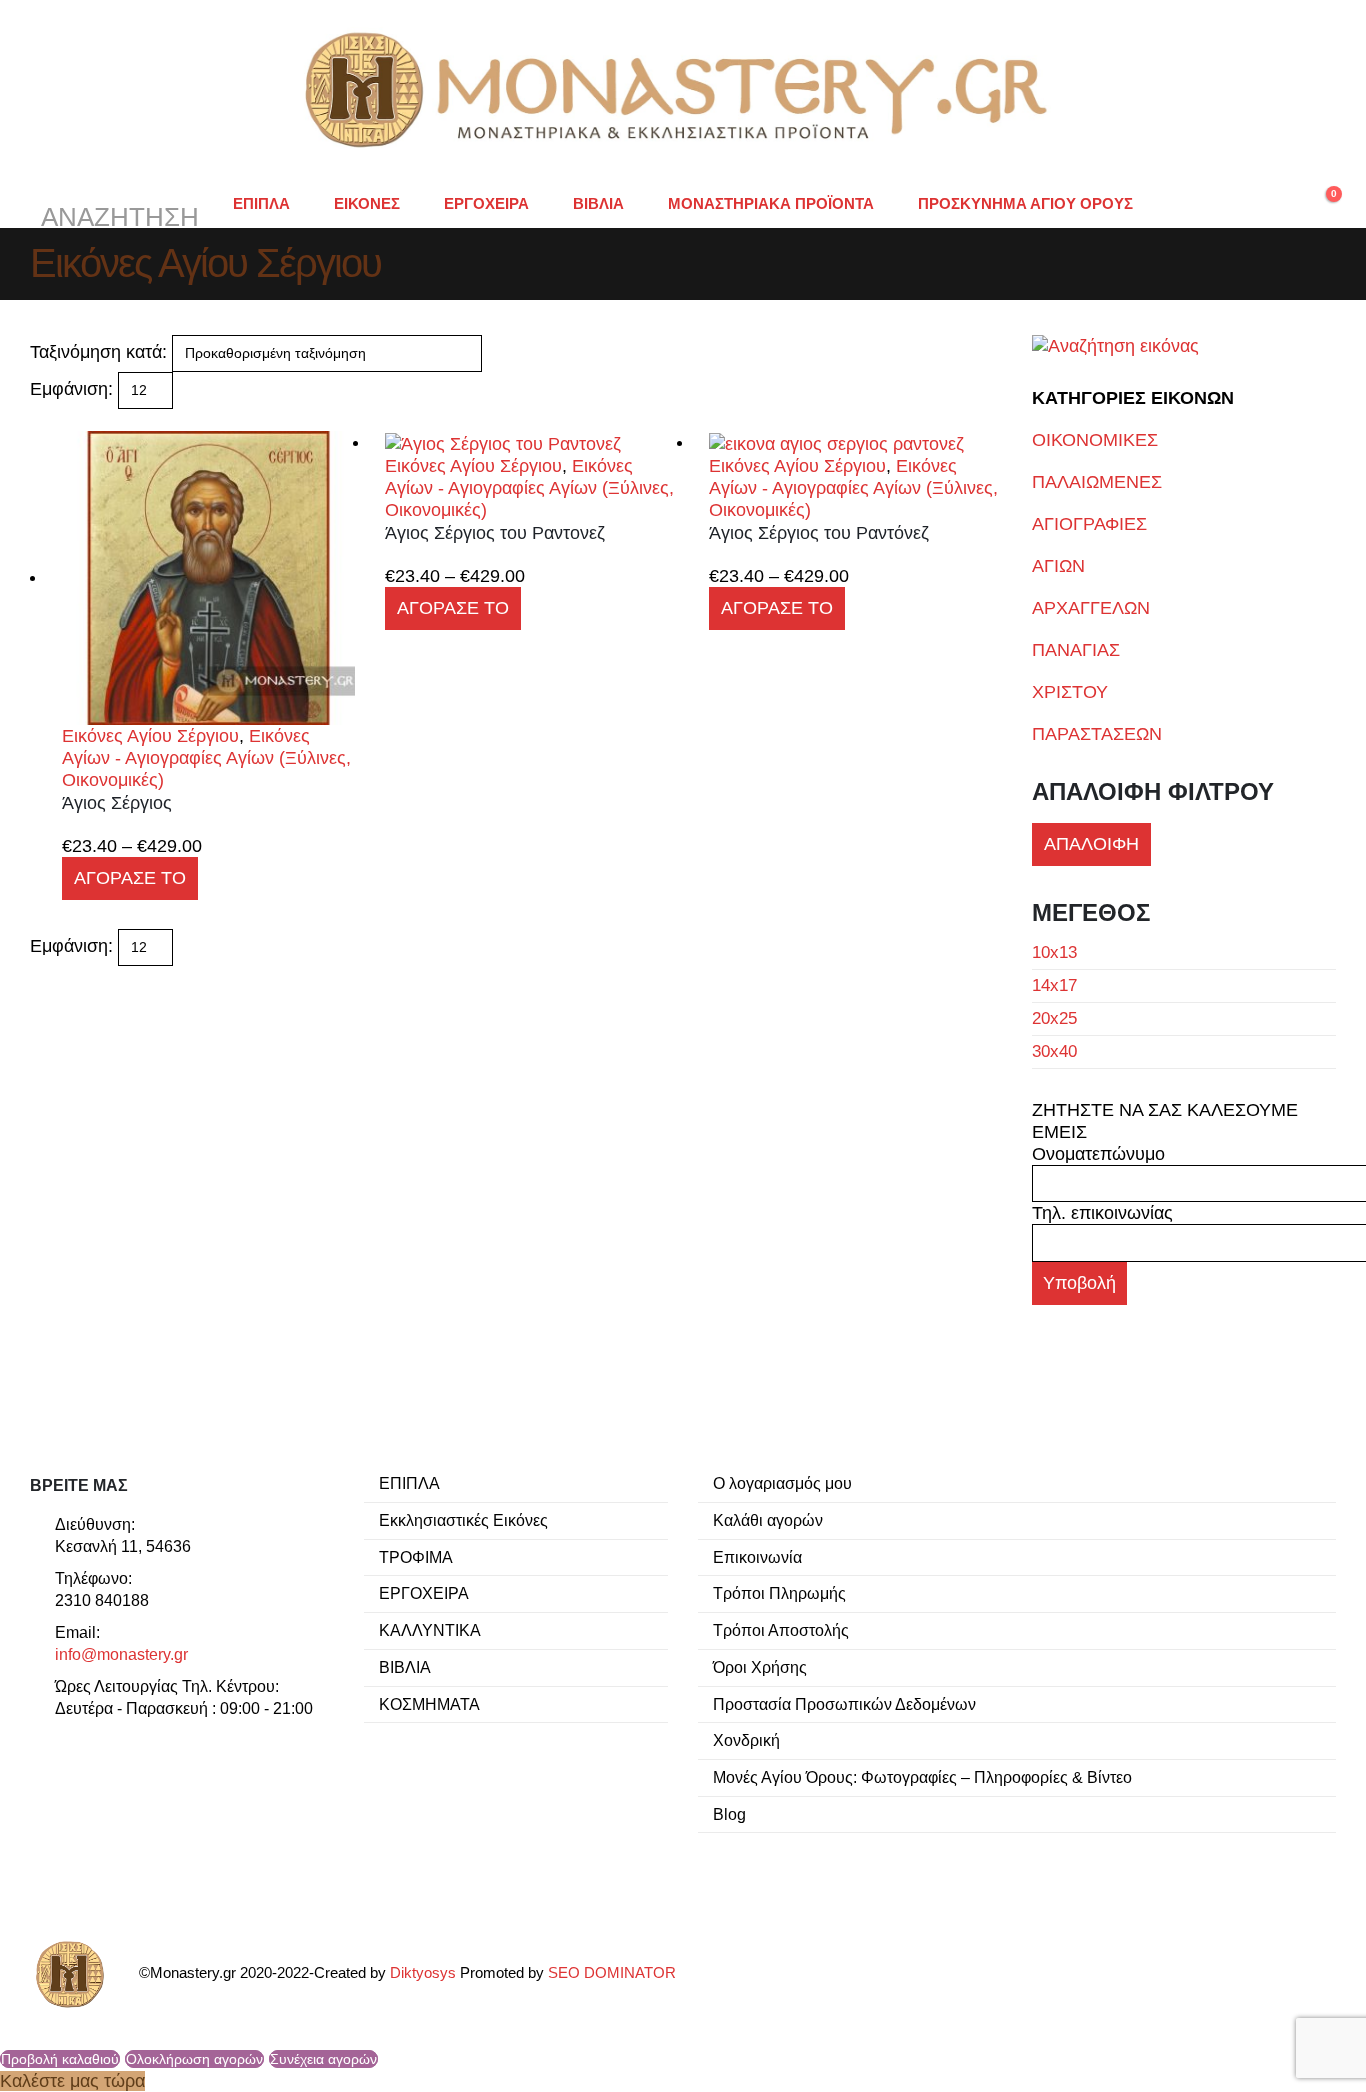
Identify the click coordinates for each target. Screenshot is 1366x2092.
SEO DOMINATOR (612, 1973)
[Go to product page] (208, 577)
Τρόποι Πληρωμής (779, 1593)
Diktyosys (423, 1973)
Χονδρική (746, 1740)
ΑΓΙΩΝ (1058, 566)
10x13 (1054, 952)
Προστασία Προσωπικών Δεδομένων (844, 1704)
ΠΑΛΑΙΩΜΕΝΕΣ (1097, 482)
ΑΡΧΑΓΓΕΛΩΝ (1091, 608)
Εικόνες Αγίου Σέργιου (150, 736)
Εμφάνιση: (71, 389)
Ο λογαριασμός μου (782, 1483)
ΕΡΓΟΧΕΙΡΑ (486, 203)
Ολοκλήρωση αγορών (194, 2059)
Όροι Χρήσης (760, 1667)
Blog (729, 1814)
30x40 (1054, 1051)
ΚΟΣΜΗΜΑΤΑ (429, 1704)
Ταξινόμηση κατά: (98, 352)
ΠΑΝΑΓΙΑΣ (1076, 650)
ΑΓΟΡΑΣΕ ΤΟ (130, 878)
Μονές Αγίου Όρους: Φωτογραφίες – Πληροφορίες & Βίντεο (922, 1777)
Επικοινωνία (757, 1557)
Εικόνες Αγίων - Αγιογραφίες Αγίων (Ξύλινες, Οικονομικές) (206, 758)
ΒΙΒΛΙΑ (598, 203)
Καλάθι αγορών (768, 1520)
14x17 (1054, 985)
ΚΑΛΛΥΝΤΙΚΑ (430, 1630)
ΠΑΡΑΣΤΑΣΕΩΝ (1097, 734)
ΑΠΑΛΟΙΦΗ (1091, 844)
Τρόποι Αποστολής (781, 1630)
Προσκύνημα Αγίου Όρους (1025, 203)
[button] (117, 204)
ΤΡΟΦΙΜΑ (416, 1557)
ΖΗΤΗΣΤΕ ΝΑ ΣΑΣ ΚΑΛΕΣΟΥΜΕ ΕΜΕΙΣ (1165, 1121)
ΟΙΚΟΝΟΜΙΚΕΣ (1095, 440)
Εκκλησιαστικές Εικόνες (463, 1520)
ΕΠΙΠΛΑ (261, 203)
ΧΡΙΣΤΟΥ (1070, 692)
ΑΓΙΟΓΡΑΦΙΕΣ (1089, 524)
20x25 (1054, 1018)
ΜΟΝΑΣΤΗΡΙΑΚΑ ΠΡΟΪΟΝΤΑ (771, 203)
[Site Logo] (683, 90)
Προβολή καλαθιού (60, 2059)
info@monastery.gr (121, 1654)
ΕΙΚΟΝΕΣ (367, 203)
